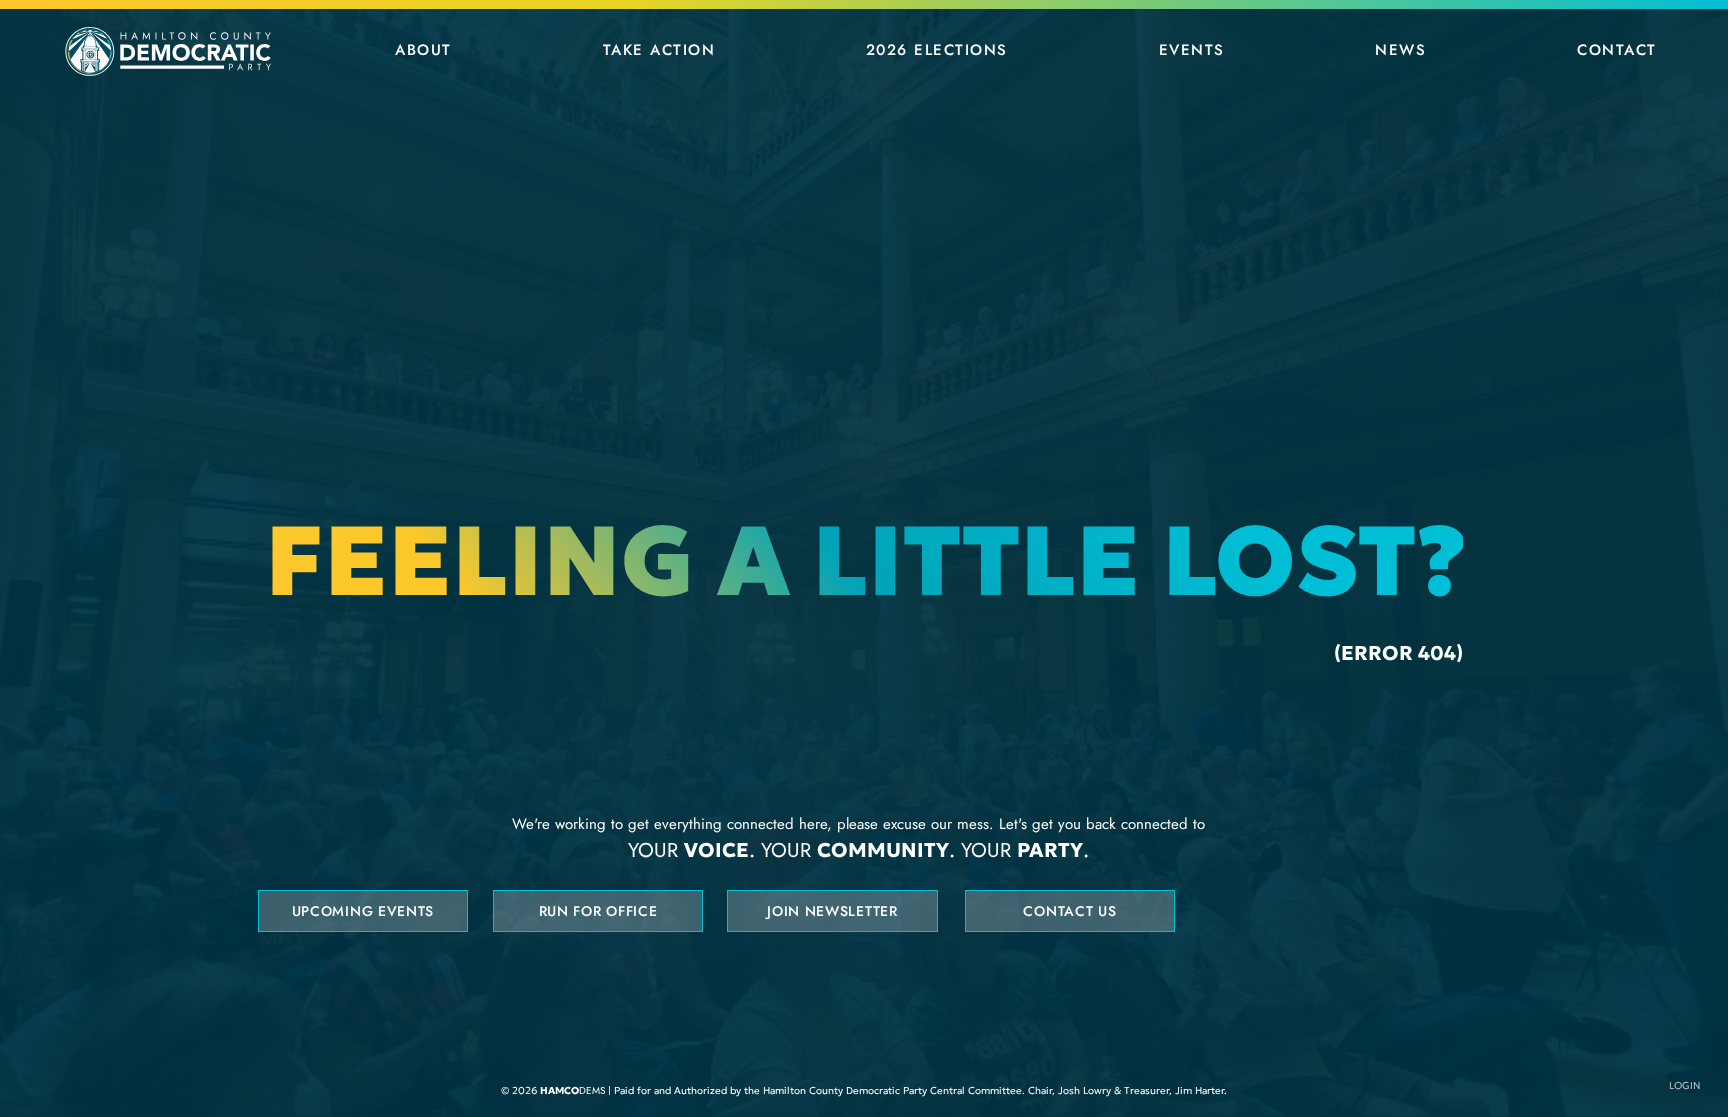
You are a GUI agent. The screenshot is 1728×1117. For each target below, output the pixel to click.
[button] (423, 50)
